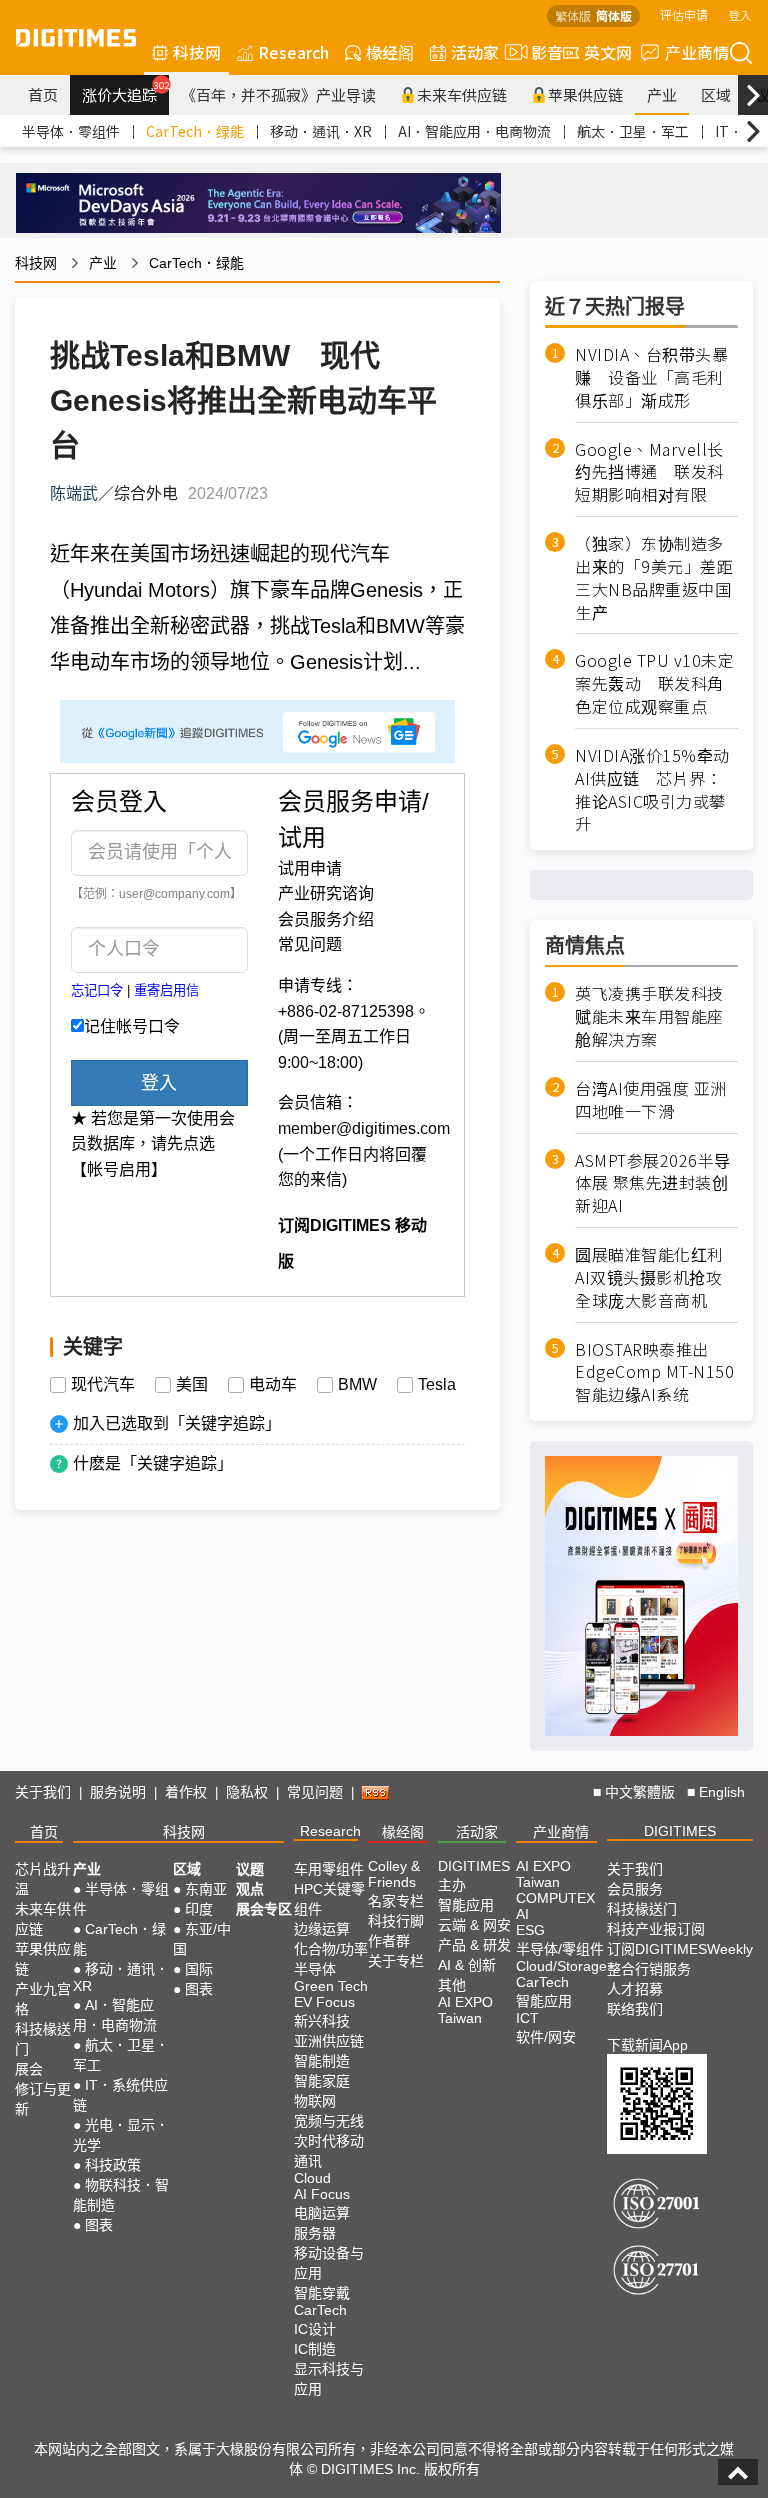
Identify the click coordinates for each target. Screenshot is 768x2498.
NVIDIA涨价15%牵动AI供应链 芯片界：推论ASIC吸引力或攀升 (652, 789)
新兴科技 (322, 2021)
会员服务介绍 (326, 919)
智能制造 (322, 2061)
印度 (199, 1909)
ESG (530, 1930)
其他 (452, 1985)
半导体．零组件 (71, 131)
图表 (99, 2225)
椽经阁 (390, 52)
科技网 (197, 52)
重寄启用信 (166, 990)
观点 (250, 1889)
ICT (527, 2018)
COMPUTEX (555, 1898)
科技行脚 (396, 1921)
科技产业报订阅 (656, 1929)
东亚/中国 (202, 1939)
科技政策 (113, 2165)
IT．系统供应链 (120, 2095)
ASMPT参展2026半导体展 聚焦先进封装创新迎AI (653, 1183)
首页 (43, 94)
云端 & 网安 (474, 1925)
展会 (29, 2069)
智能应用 (466, 1905)
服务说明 (118, 1792)
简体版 (614, 15)
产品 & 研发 (474, 1945)
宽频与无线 (329, 2121)
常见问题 (310, 944)
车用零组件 (329, 1869)
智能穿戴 (322, 2293)
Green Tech (331, 1986)
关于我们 (43, 1792)
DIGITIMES (680, 1831)
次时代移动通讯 (329, 2151)
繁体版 (573, 15)
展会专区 (264, 1909)
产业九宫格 (43, 1999)
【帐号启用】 (119, 1169)
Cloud (312, 2178)
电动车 (273, 1385)
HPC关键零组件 (329, 1899)
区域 (716, 94)
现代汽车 (103, 1385)
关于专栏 (396, 1961)
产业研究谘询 (326, 893)
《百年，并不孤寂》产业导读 (278, 94)
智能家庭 (322, 2081)
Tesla (437, 1385)
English (722, 1792)
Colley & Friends (394, 1874)
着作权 (186, 1792)
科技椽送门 (43, 2039)
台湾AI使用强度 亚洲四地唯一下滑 (651, 1100)
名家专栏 (396, 1901)
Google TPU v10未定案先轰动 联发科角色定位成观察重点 (654, 683)
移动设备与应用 (329, 2263)
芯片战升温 (43, 1879)
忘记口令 (97, 990)
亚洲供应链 (329, 2041)
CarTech (320, 2310)
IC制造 (315, 2349)
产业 (662, 94)
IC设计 (315, 2329)
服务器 (315, 2233)
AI (522, 1914)
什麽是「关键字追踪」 (153, 1463)
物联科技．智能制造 (121, 2195)
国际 (199, 1969)
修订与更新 (43, 2099)
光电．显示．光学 (121, 2135)
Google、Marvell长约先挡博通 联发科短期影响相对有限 (649, 472)
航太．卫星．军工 (633, 131)
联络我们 (635, 2009)
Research (293, 52)
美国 (192, 1385)
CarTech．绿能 (195, 131)
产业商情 (697, 52)
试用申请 (310, 868)
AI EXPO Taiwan (465, 2010)
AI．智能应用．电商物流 (474, 131)
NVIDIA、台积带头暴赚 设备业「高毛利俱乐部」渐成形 (651, 377)
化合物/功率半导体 (331, 1959)
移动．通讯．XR (321, 131)
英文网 (608, 52)
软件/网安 (546, 2037)
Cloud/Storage (561, 1966)
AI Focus (322, 2194)
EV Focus (324, 2002)
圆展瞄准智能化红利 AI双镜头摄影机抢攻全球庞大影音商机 (649, 1277)
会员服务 (635, 1889)
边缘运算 (322, 1929)
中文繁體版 (640, 1792)
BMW (357, 1385)
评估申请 (684, 14)
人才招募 (635, 1989)
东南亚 (206, 1889)
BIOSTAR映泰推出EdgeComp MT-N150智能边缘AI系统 (654, 1372)
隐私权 (247, 1792)
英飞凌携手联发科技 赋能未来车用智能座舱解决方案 (649, 1016)
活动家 (475, 52)
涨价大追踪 (125, 92)
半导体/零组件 (560, 1949)
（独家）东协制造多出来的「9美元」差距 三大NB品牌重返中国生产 (656, 578)
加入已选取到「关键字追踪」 (177, 1423)
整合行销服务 (649, 1969)
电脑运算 (322, 2213)
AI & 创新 (467, 1965)
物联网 (315, 2101)
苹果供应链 (585, 94)
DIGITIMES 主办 (474, 1875)
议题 (250, 1869)
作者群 (389, 1941)
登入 (740, 14)
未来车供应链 (462, 94)
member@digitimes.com (364, 1128)
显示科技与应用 (329, 2379)
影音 (539, 52)
